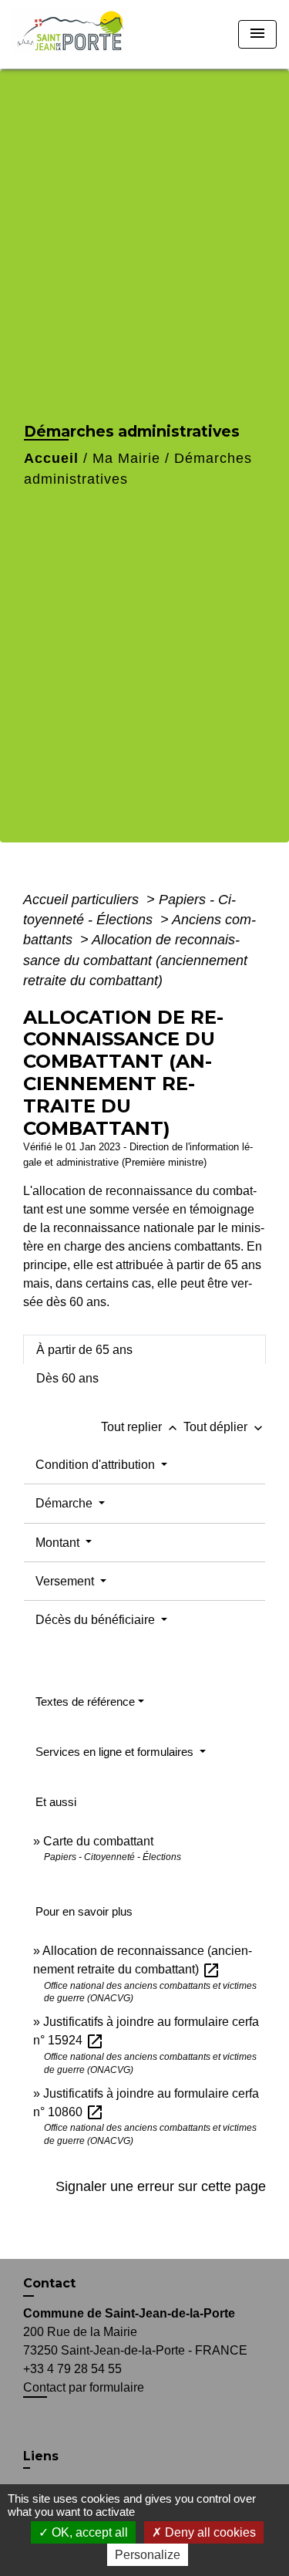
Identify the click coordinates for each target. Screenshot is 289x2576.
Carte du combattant (98, 1841)
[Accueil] (75, 34)
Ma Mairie (126, 458)
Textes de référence (85, 1702)
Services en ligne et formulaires (116, 1752)
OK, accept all (88, 2532)
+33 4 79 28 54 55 (72, 2369)
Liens (41, 2456)
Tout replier (141, 1427)
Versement (66, 1581)
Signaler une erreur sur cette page (161, 2186)
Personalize (148, 2555)
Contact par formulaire (84, 2387)
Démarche (66, 1503)
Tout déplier (225, 1427)
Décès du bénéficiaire (97, 1620)
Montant (59, 1543)
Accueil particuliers (83, 900)
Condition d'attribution (97, 1465)
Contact (49, 2283)
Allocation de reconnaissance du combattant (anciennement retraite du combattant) (135, 960)
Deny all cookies (209, 2532)
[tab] (144, 1349)
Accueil (51, 458)
